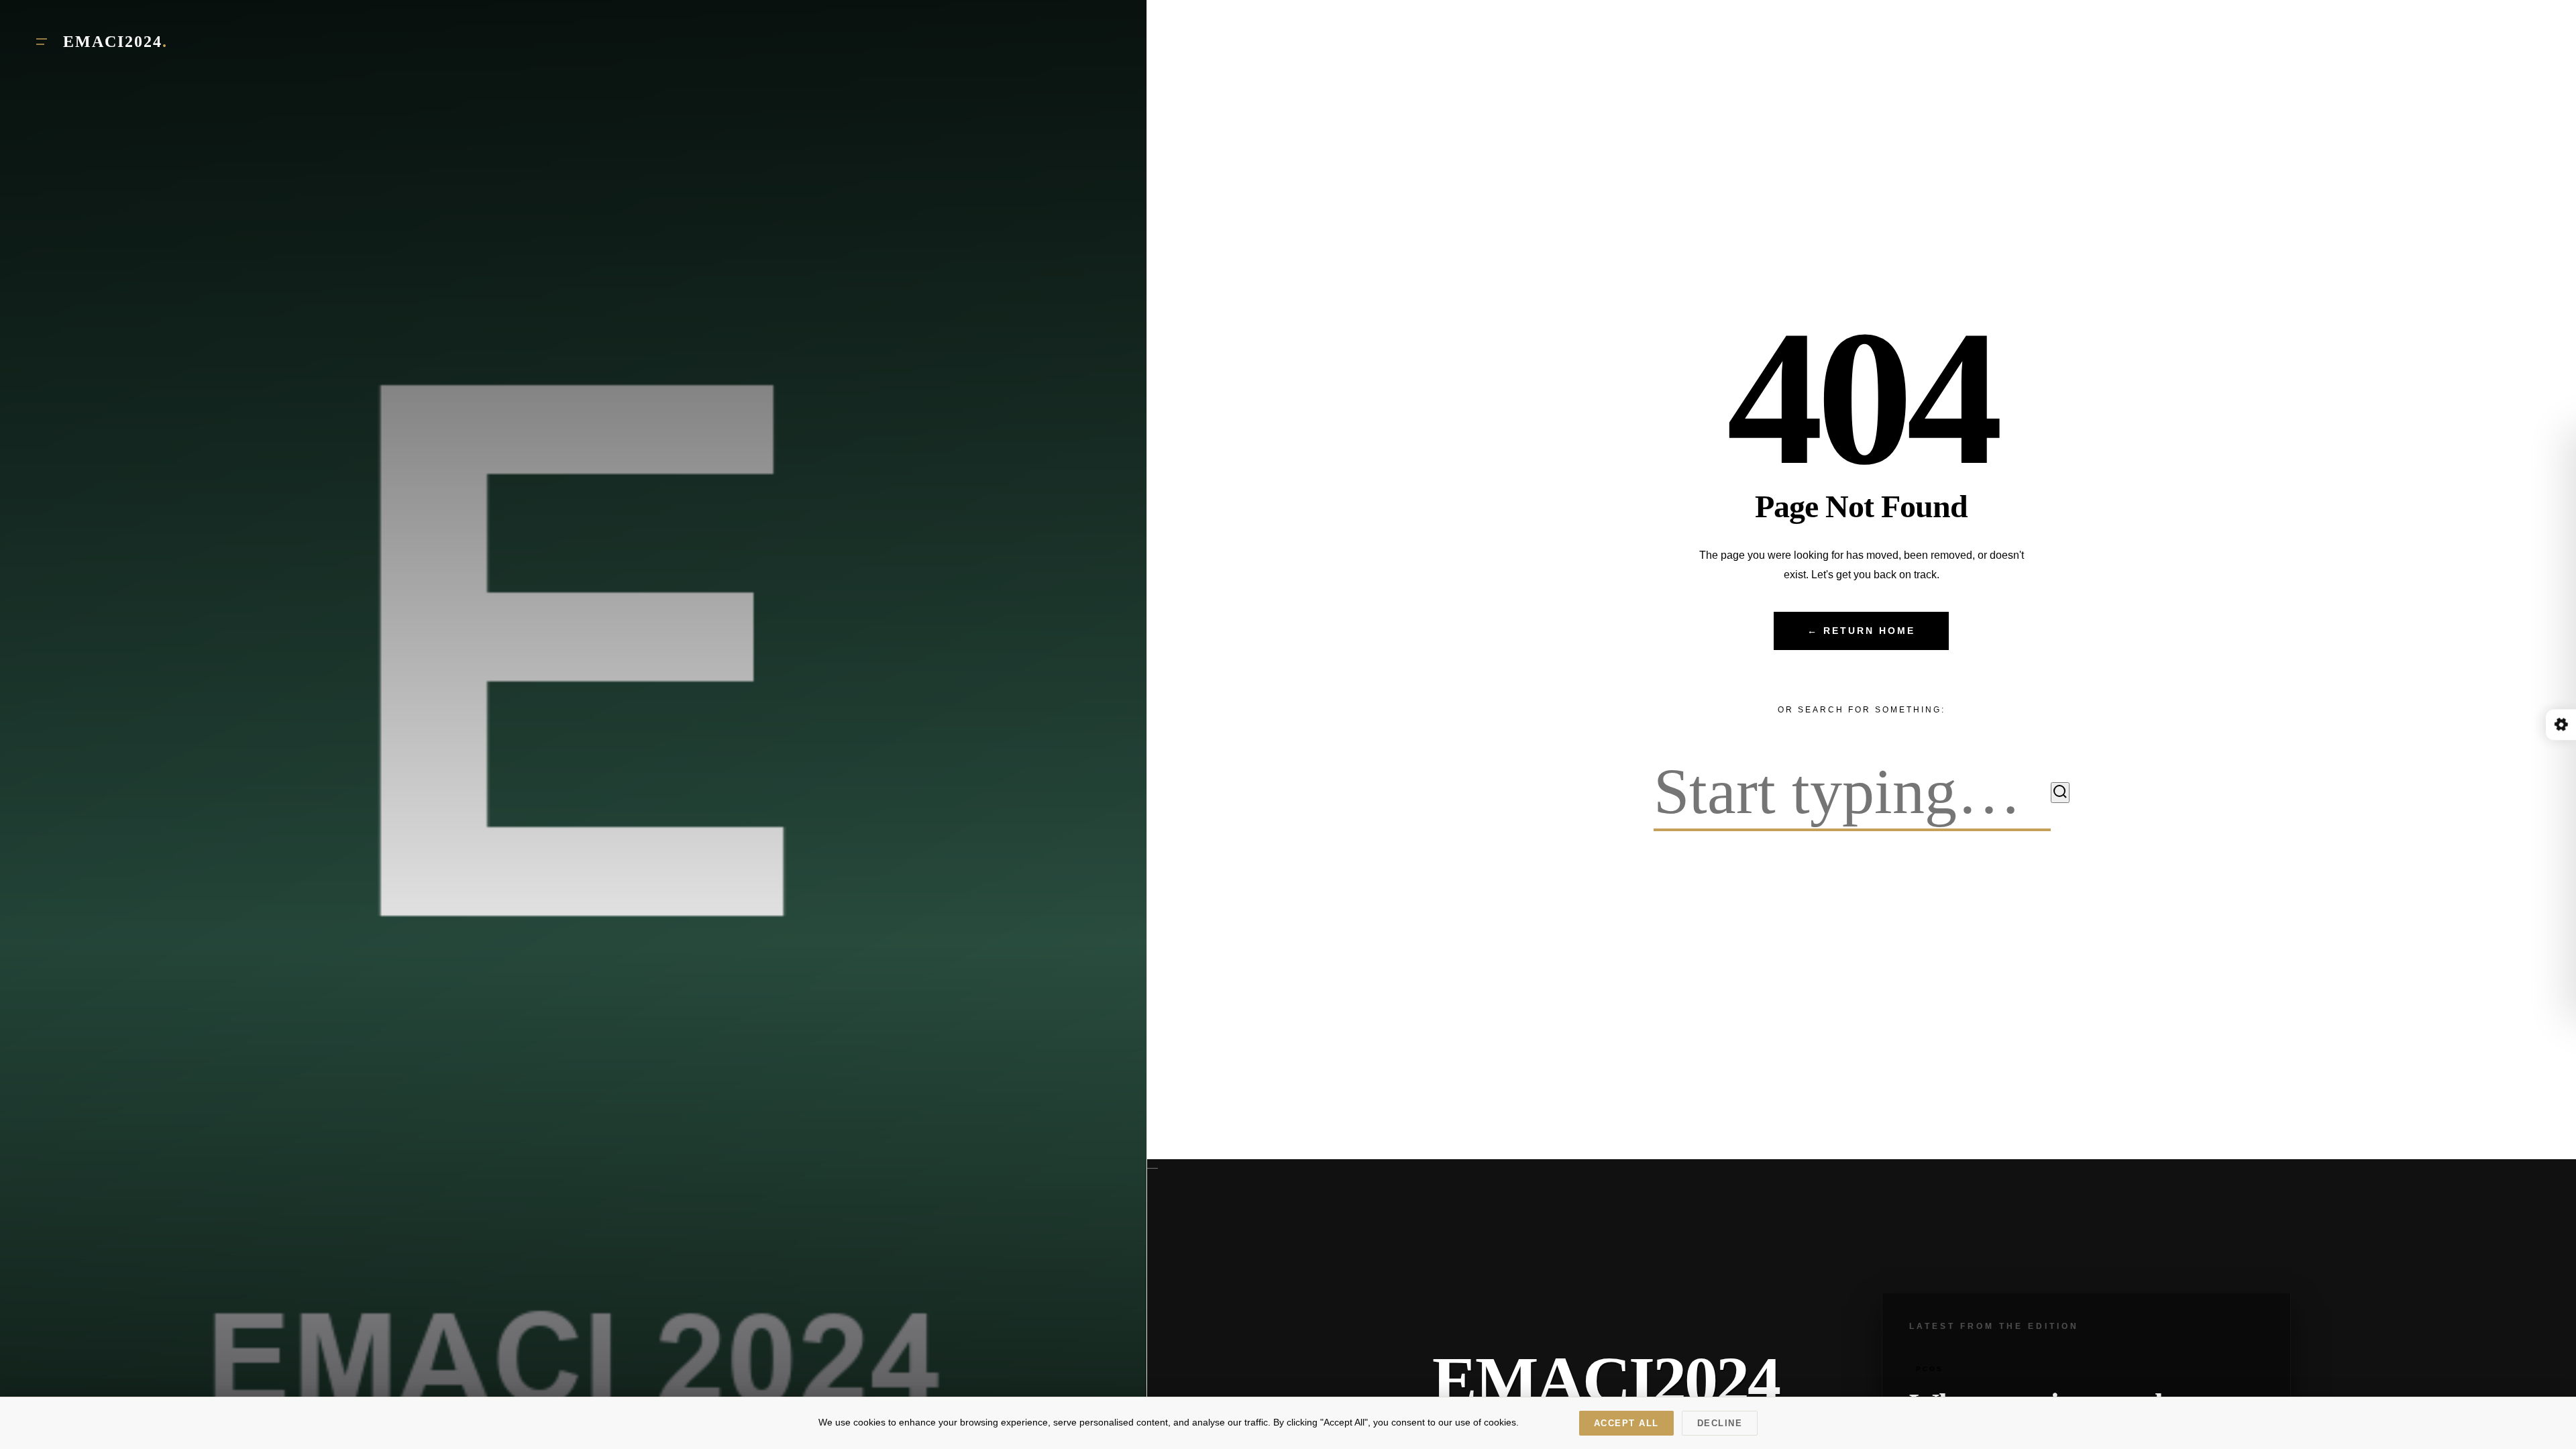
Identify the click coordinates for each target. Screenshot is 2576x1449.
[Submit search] (2060, 793)
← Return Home (1861, 631)
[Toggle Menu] (42, 42)
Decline (1720, 1423)
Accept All (1626, 1423)
